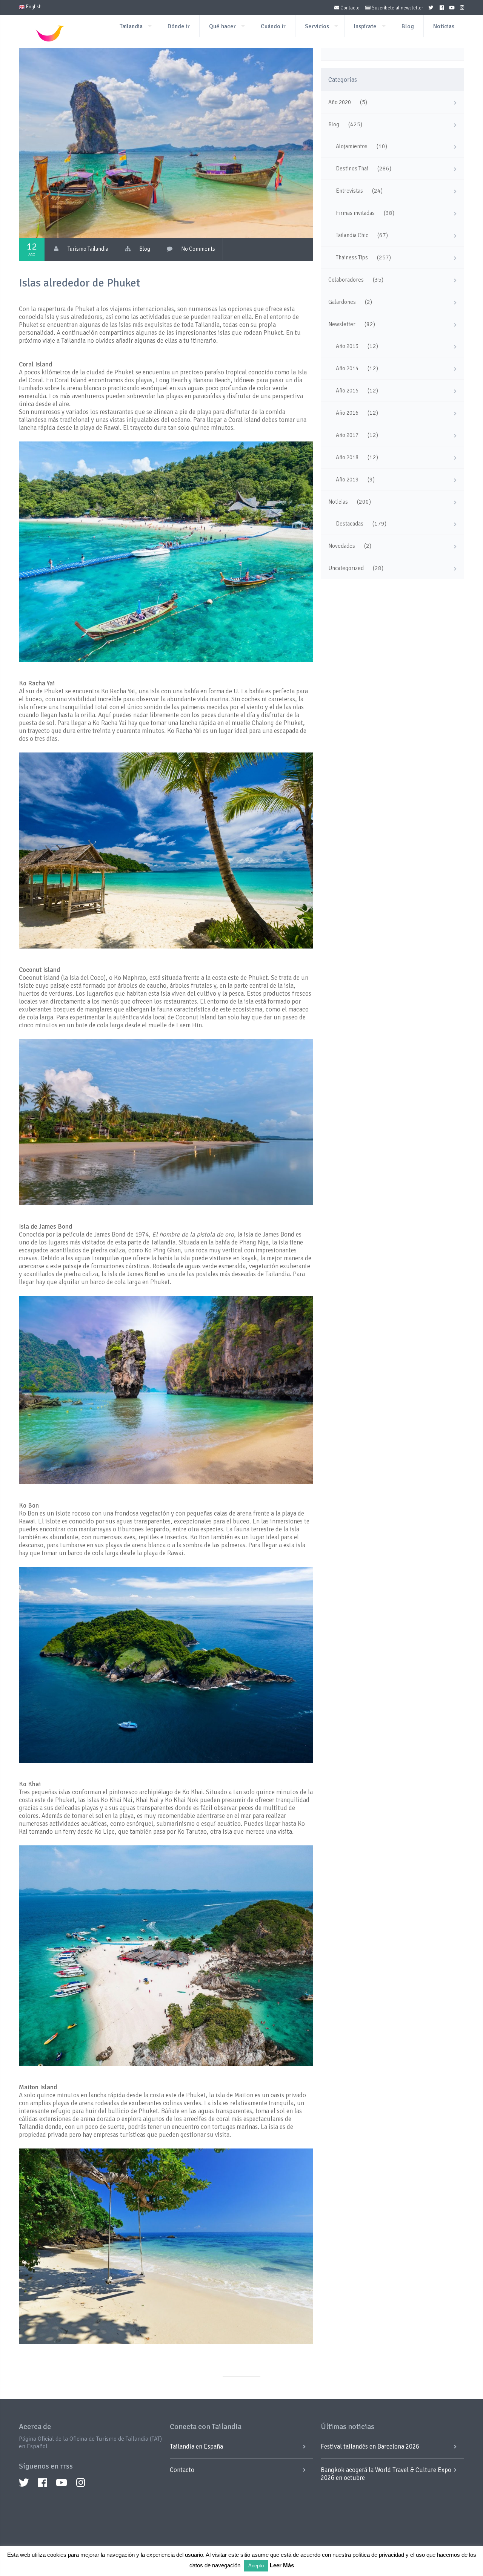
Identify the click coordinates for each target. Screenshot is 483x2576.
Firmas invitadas (355, 213)
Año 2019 (347, 480)
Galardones (342, 302)
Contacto (349, 8)
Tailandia (131, 26)
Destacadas (350, 524)
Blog (408, 26)
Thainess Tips (352, 257)
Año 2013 (347, 346)
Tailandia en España (196, 2447)
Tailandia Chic (352, 235)
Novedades (342, 546)
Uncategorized (346, 568)
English (33, 7)
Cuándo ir (273, 26)
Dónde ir (179, 26)
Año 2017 (347, 435)
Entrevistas (349, 191)
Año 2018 (347, 457)
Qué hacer (222, 26)
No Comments (198, 249)
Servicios (317, 26)
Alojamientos (352, 146)
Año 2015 (347, 391)
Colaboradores (346, 280)
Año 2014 (347, 368)
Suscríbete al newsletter (397, 8)
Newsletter (342, 324)
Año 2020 (340, 102)
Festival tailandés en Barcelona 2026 (370, 2447)
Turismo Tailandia (88, 249)
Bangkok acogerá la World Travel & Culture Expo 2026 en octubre (386, 2474)
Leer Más (282, 2565)
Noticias (444, 26)
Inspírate (365, 26)
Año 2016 (347, 413)
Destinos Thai (352, 169)
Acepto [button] (256, 2566)
